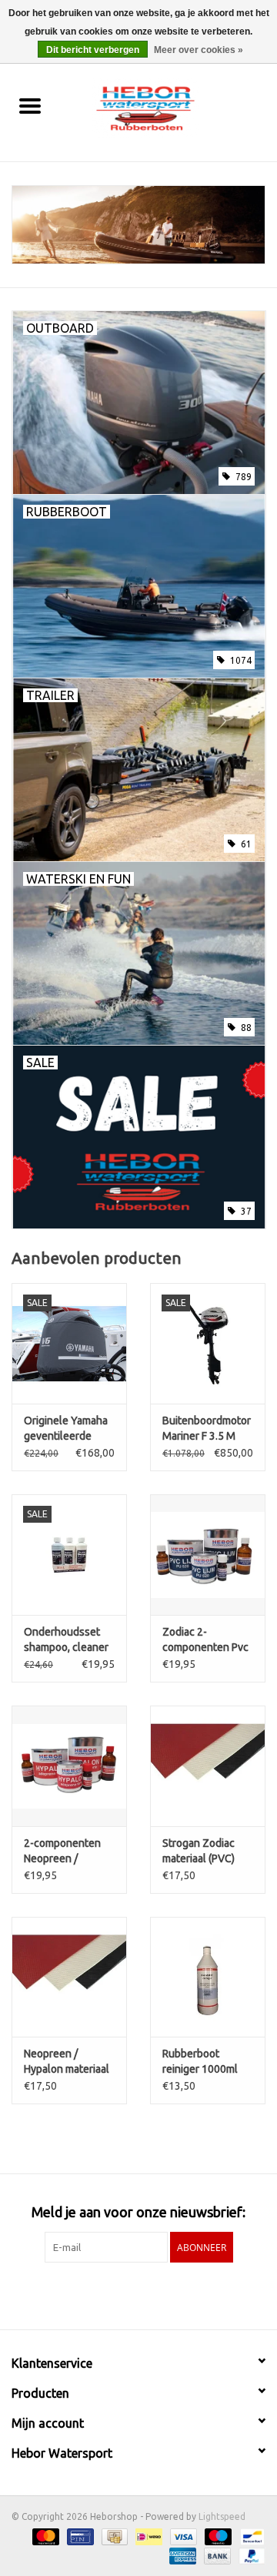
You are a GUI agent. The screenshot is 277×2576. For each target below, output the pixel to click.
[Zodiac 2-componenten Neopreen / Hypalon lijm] (69, 1766)
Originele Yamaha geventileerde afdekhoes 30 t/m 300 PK (66, 1429)
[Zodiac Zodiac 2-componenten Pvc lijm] (208, 1555)
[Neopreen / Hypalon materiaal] (69, 1977)
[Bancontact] (250, 2536)
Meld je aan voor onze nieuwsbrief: (138, 2212)
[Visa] (182, 2536)
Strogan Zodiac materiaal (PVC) (199, 1851)
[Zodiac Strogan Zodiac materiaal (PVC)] (208, 1766)
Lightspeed (222, 2516)
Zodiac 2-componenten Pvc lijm (205, 1640)
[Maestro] (217, 2536)
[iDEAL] (147, 2536)
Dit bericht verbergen (93, 50)
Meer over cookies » (199, 50)
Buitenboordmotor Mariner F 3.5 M (207, 1428)
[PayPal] (249, 2555)
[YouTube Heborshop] (152, 2294)
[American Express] (181, 2555)
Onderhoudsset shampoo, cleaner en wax (66, 1640)
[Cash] (113, 2536)
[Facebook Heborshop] (98, 2294)
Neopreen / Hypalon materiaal (67, 2061)
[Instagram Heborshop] (179, 2294)
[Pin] (78, 2536)
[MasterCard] (44, 2536)
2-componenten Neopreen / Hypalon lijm (62, 1852)
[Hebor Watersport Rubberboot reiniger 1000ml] (208, 1977)
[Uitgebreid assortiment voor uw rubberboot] (138, 225)
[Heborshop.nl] (169, 107)
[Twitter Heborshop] (125, 2294)
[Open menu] (30, 105)
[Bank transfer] (216, 2555)
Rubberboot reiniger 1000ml (200, 2061)
